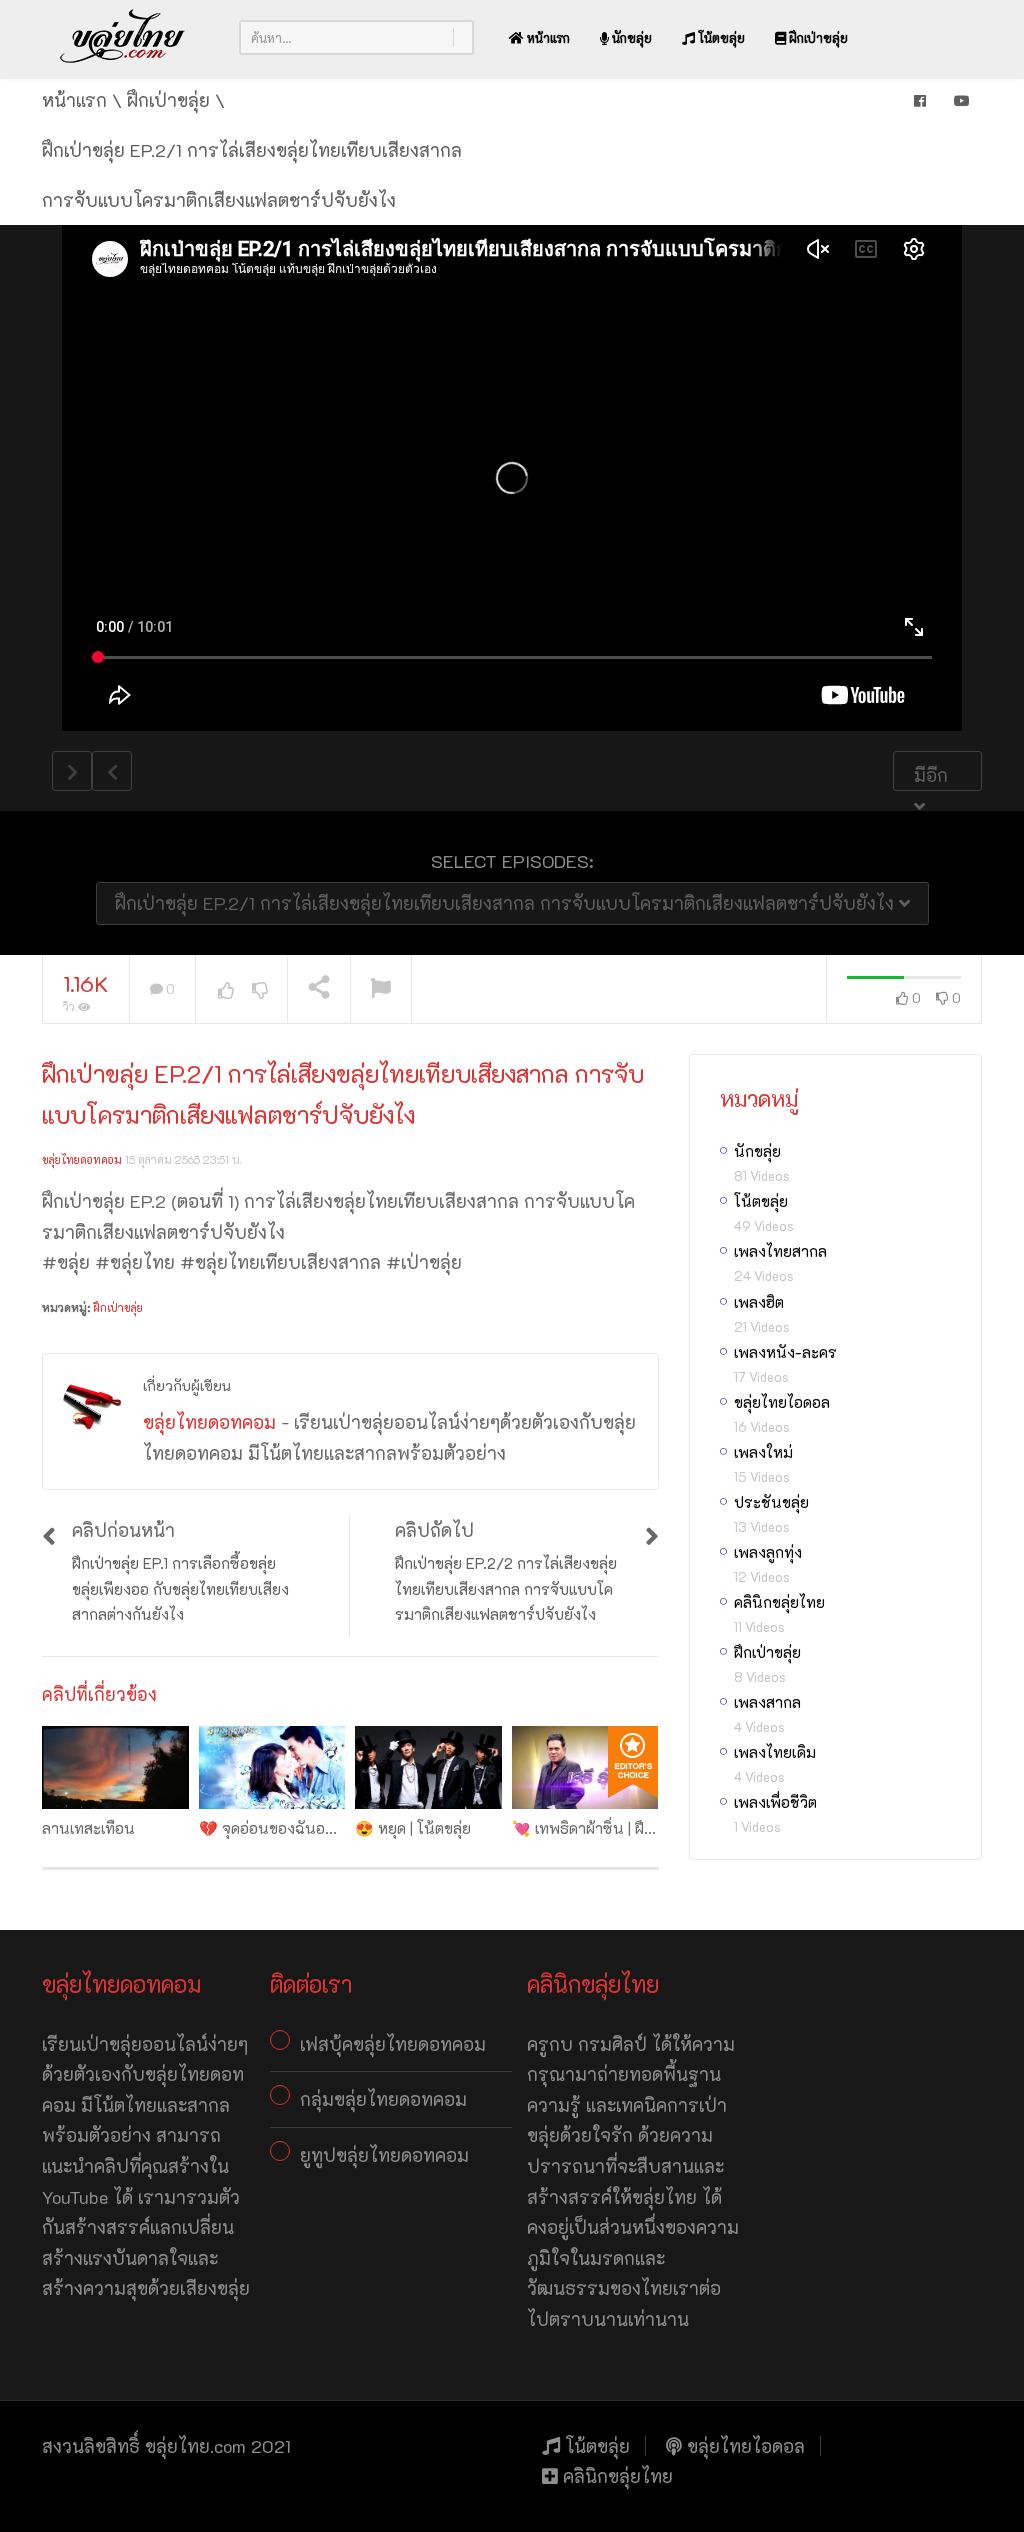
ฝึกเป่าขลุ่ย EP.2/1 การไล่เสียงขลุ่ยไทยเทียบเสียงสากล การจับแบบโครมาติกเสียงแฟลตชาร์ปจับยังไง (507, 903)
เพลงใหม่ (763, 1452)
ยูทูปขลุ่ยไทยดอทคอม (384, 2155)
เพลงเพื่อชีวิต (775, 1802)
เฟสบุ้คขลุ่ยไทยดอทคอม (393, 2044)
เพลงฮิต (759, 1302)
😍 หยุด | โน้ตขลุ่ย (413, 1828)
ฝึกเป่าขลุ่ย (817, 37)
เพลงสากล (767, 1702)
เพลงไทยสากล (780, 1251)
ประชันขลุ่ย (771, 1502)
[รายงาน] (381, 989)
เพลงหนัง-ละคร (785, 1352)
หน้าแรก (547, 37)
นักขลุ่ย (630, 37)
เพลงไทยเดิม (775, 1752)
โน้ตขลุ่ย (720, 37)
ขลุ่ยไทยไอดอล (782, 1402)
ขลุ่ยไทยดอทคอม (82, 1159)
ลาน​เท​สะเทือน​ (88, 1828)
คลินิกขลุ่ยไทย (779, 1602)
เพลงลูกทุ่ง (768, 1552)
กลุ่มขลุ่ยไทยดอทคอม (383, 2099)
